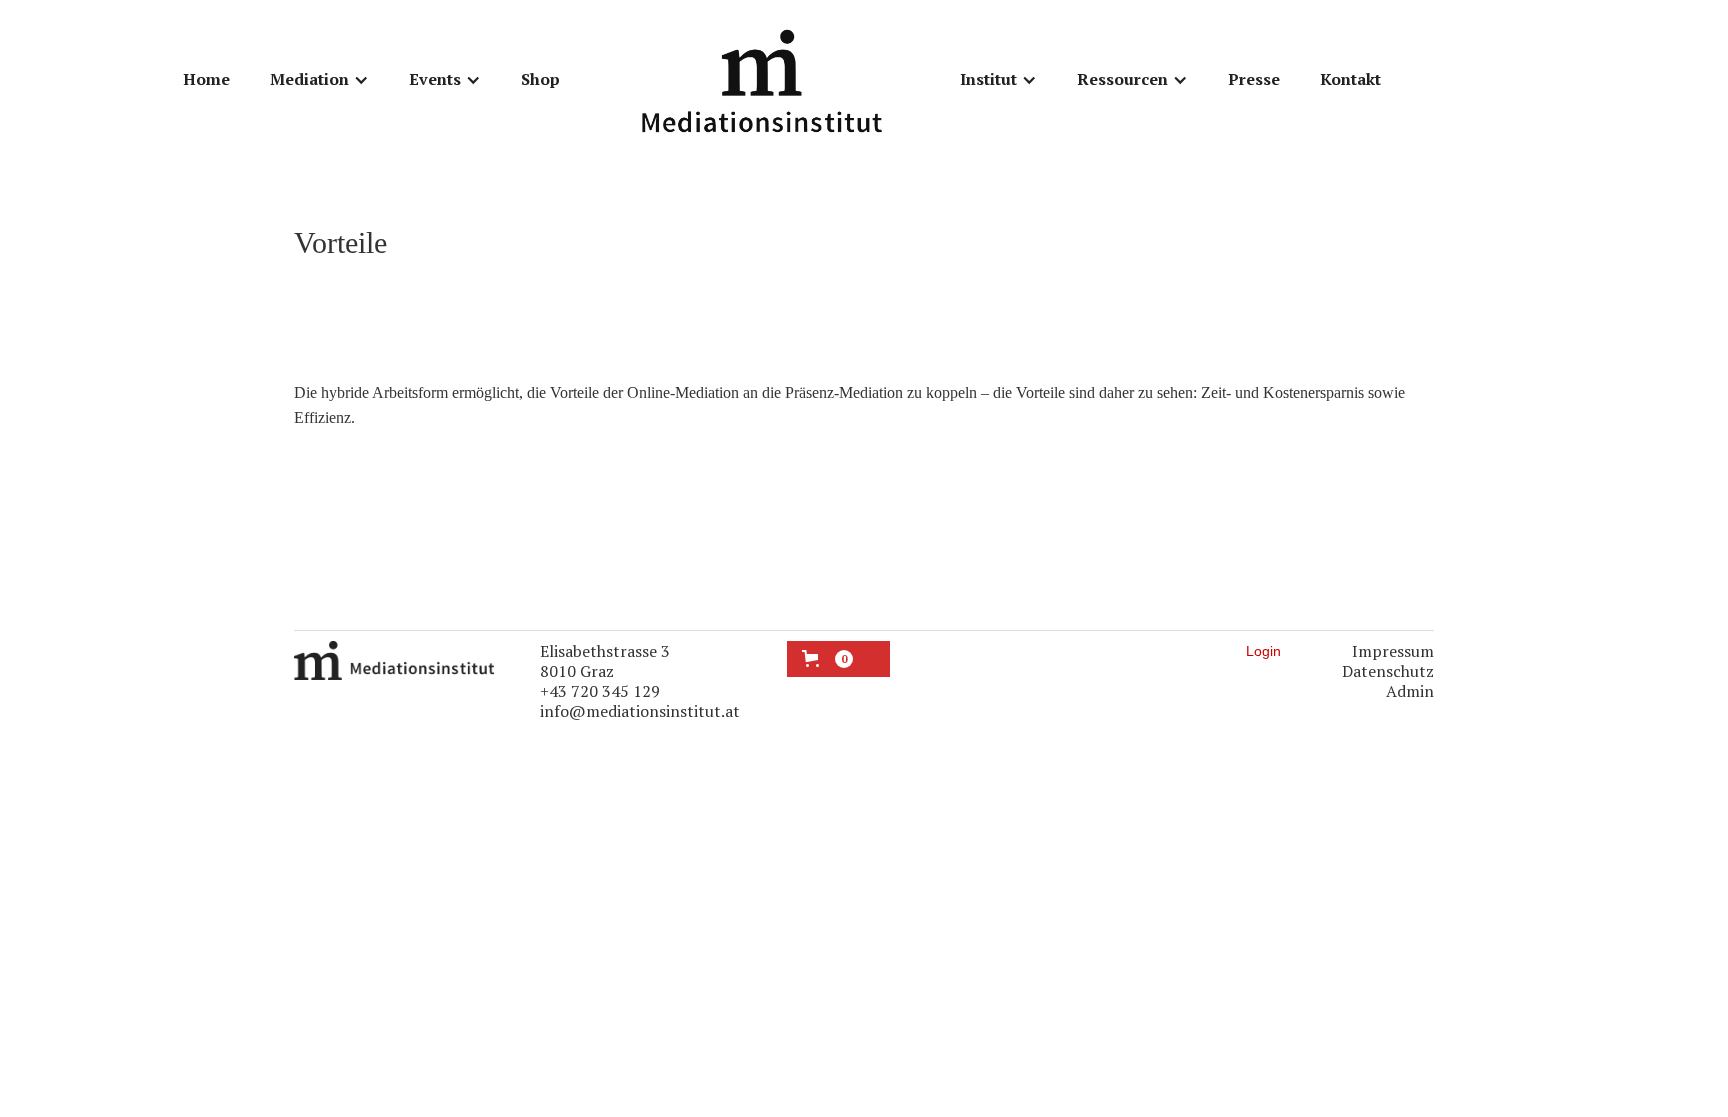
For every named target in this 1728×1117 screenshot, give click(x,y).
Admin (1410, 691)
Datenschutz (1388, 671)
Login (1263, 651)
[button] (319, 80)
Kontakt (1350, 79)
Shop (540, 79)
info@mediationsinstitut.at (640, 711)
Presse (1254, 79)
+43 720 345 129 (600, 691)
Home (206, 79)
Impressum (1393, 651)
